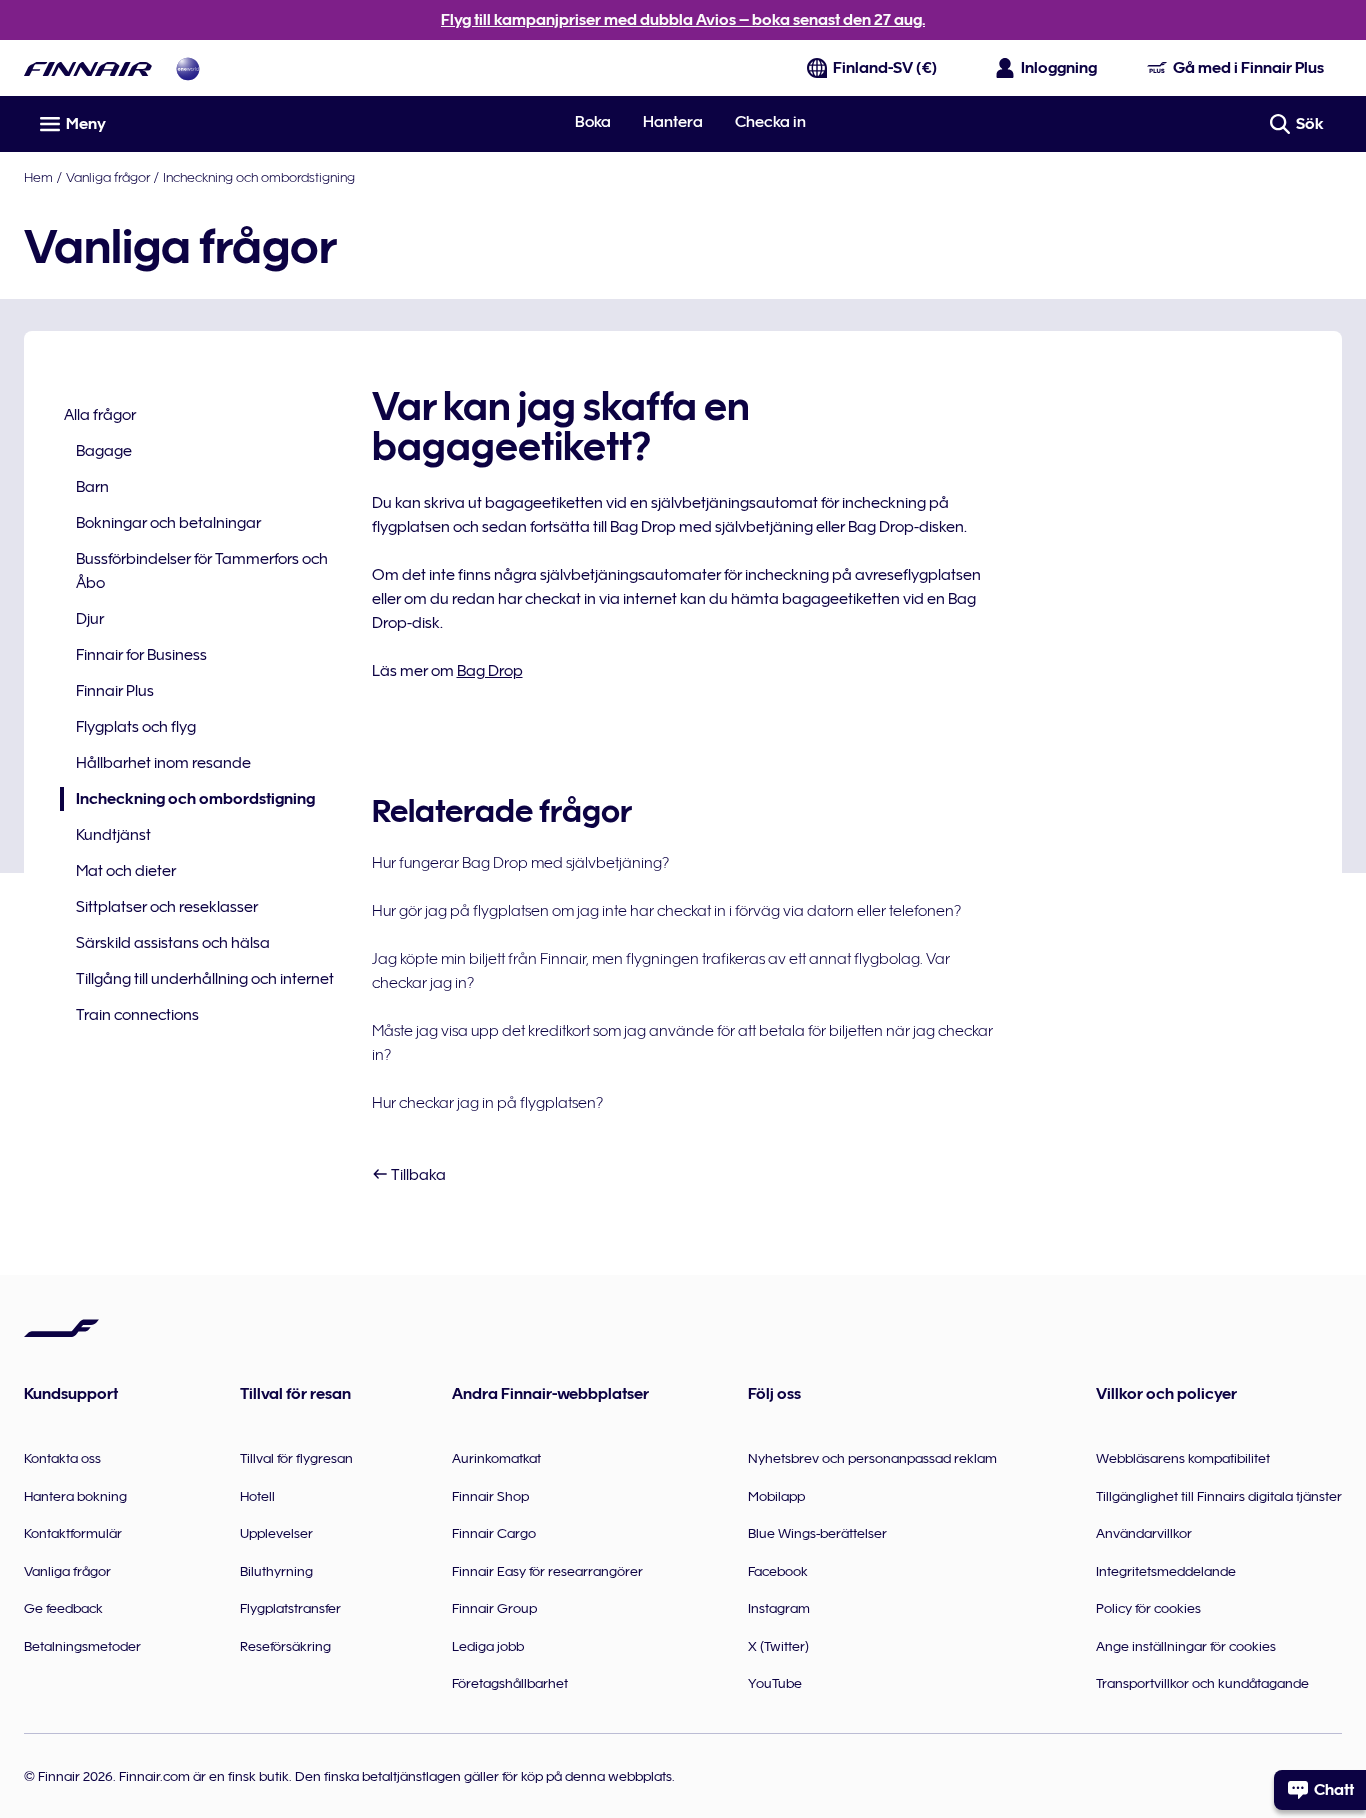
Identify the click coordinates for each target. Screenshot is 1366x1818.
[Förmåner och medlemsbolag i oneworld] (188, 68)
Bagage (104, 451)
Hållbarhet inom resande (163, 763)
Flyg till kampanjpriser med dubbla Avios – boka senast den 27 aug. (683, 20)
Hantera (673, 122)
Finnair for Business (141, 655)
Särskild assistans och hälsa (173, 943)
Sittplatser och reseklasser (167, 907)
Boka (593, 122)
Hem (38, 177)
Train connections (137, 1015)
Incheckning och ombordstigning (259, 177)
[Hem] (88, 68)
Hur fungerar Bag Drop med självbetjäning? (520, 863)
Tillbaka (417, 1175)
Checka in (770, 122)
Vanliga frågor (108, 177)
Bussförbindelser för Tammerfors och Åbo (202, 571)
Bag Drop (490, 671)
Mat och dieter (126, 871)
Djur (90, 619)
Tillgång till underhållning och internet (205, 979)
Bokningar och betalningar (168, 523)
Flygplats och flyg (136, 727)
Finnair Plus (115, 691)
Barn (92, 487)
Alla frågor (100, 415)
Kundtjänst (113, 835)
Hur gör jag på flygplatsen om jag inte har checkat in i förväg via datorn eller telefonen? (666, 911)
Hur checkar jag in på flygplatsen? (487, 1103)
